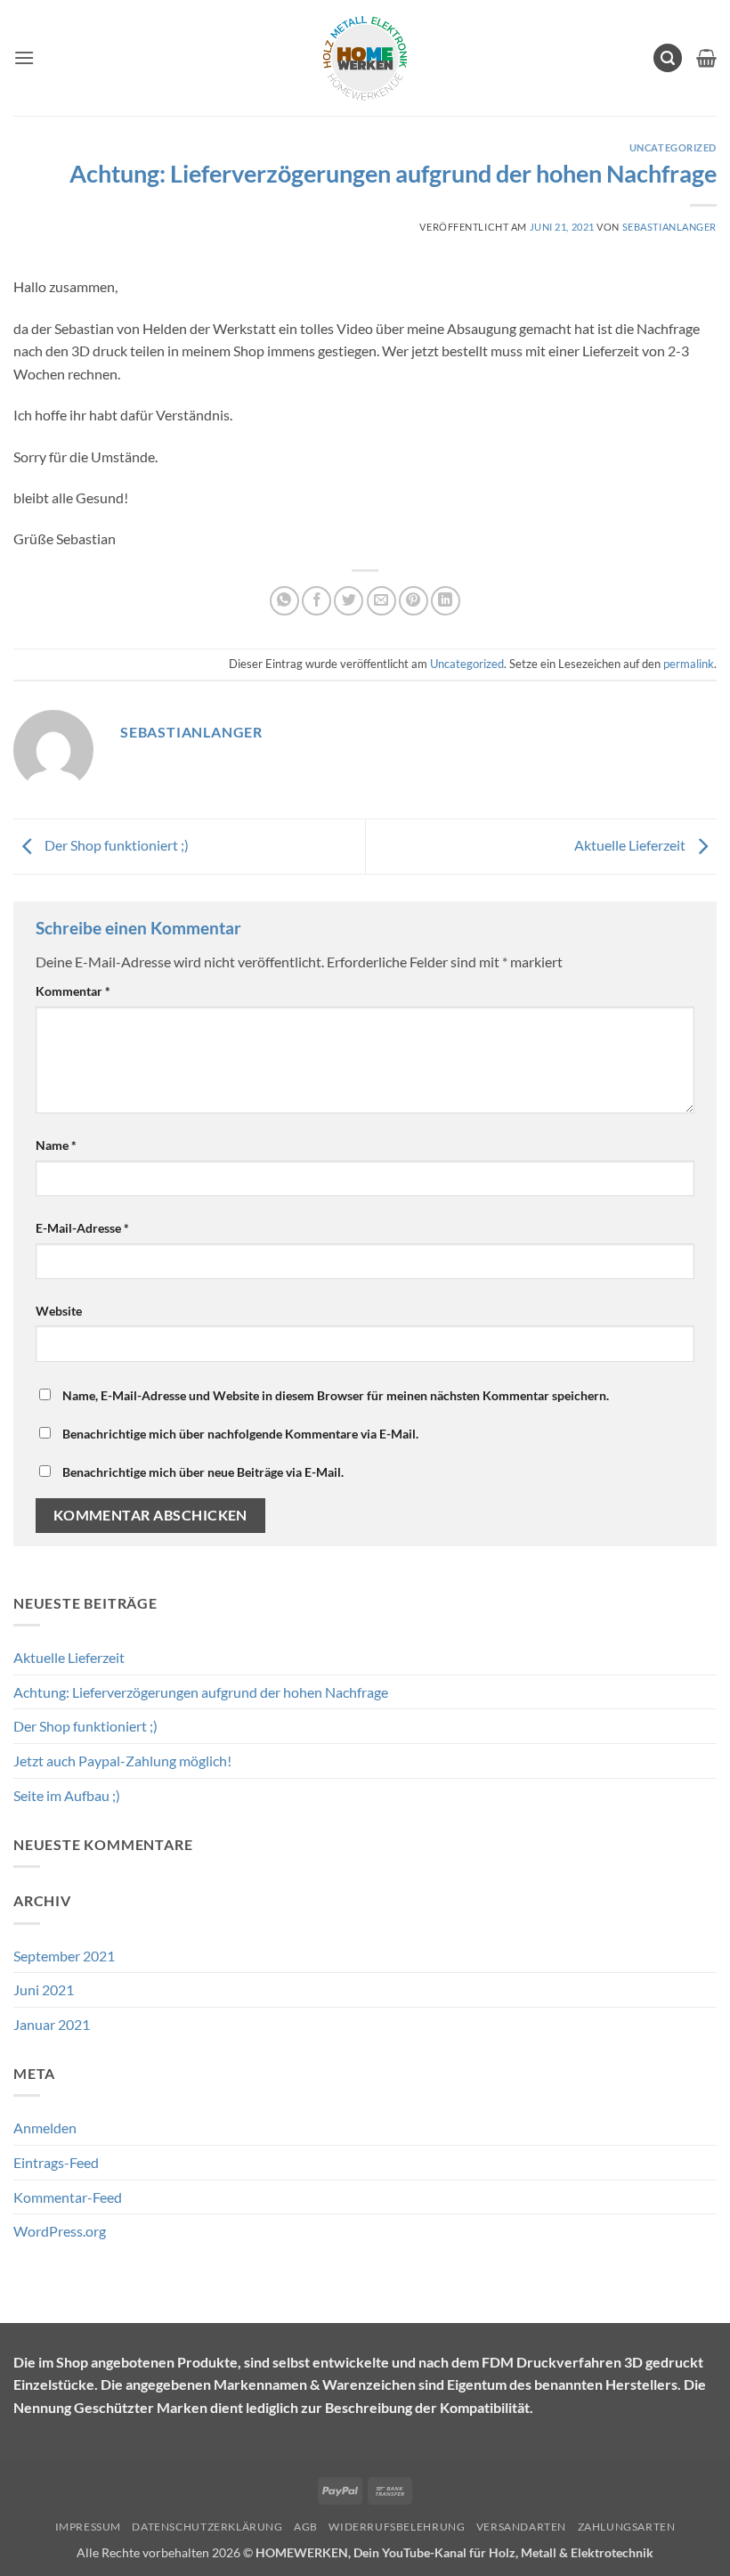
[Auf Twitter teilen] (349, 601)
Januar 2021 (52, 2024)
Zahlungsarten (627, 2527)
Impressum (89, 2527)
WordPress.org (60, 2231)
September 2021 (64, 1956)
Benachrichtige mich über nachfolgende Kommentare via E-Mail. (240, 1434)
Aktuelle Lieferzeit (631, 845)
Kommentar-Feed (68, 2197)
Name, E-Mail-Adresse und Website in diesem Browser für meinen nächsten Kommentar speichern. (336, 1395)
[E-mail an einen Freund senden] (381, 601)
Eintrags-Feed (56, 2162)
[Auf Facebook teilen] (316, 601)
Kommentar (73, 991)
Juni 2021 (44, 1989)
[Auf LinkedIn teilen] (446, 601)
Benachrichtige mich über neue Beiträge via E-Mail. (203, 1472)
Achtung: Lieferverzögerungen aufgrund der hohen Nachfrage (201, 1692)
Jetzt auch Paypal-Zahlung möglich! (122, 1761)
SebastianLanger (669, 227)
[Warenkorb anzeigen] (706, 58)
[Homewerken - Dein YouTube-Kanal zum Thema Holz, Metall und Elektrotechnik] (365, 58)
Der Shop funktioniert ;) (115, 845)
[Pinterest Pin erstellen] (414, 601)
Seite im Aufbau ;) (67, 1795)
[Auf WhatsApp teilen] (284, 601)
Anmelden (45, 2128)
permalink (689, 664)
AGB (306, 2527)
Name (56, 1145)
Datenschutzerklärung (207, 2527)
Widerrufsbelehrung (397, 2527)
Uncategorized (673, 147)
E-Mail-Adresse (82, 1228)
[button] (24, 57)
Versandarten (521, 2527)
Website (59, 1311)
